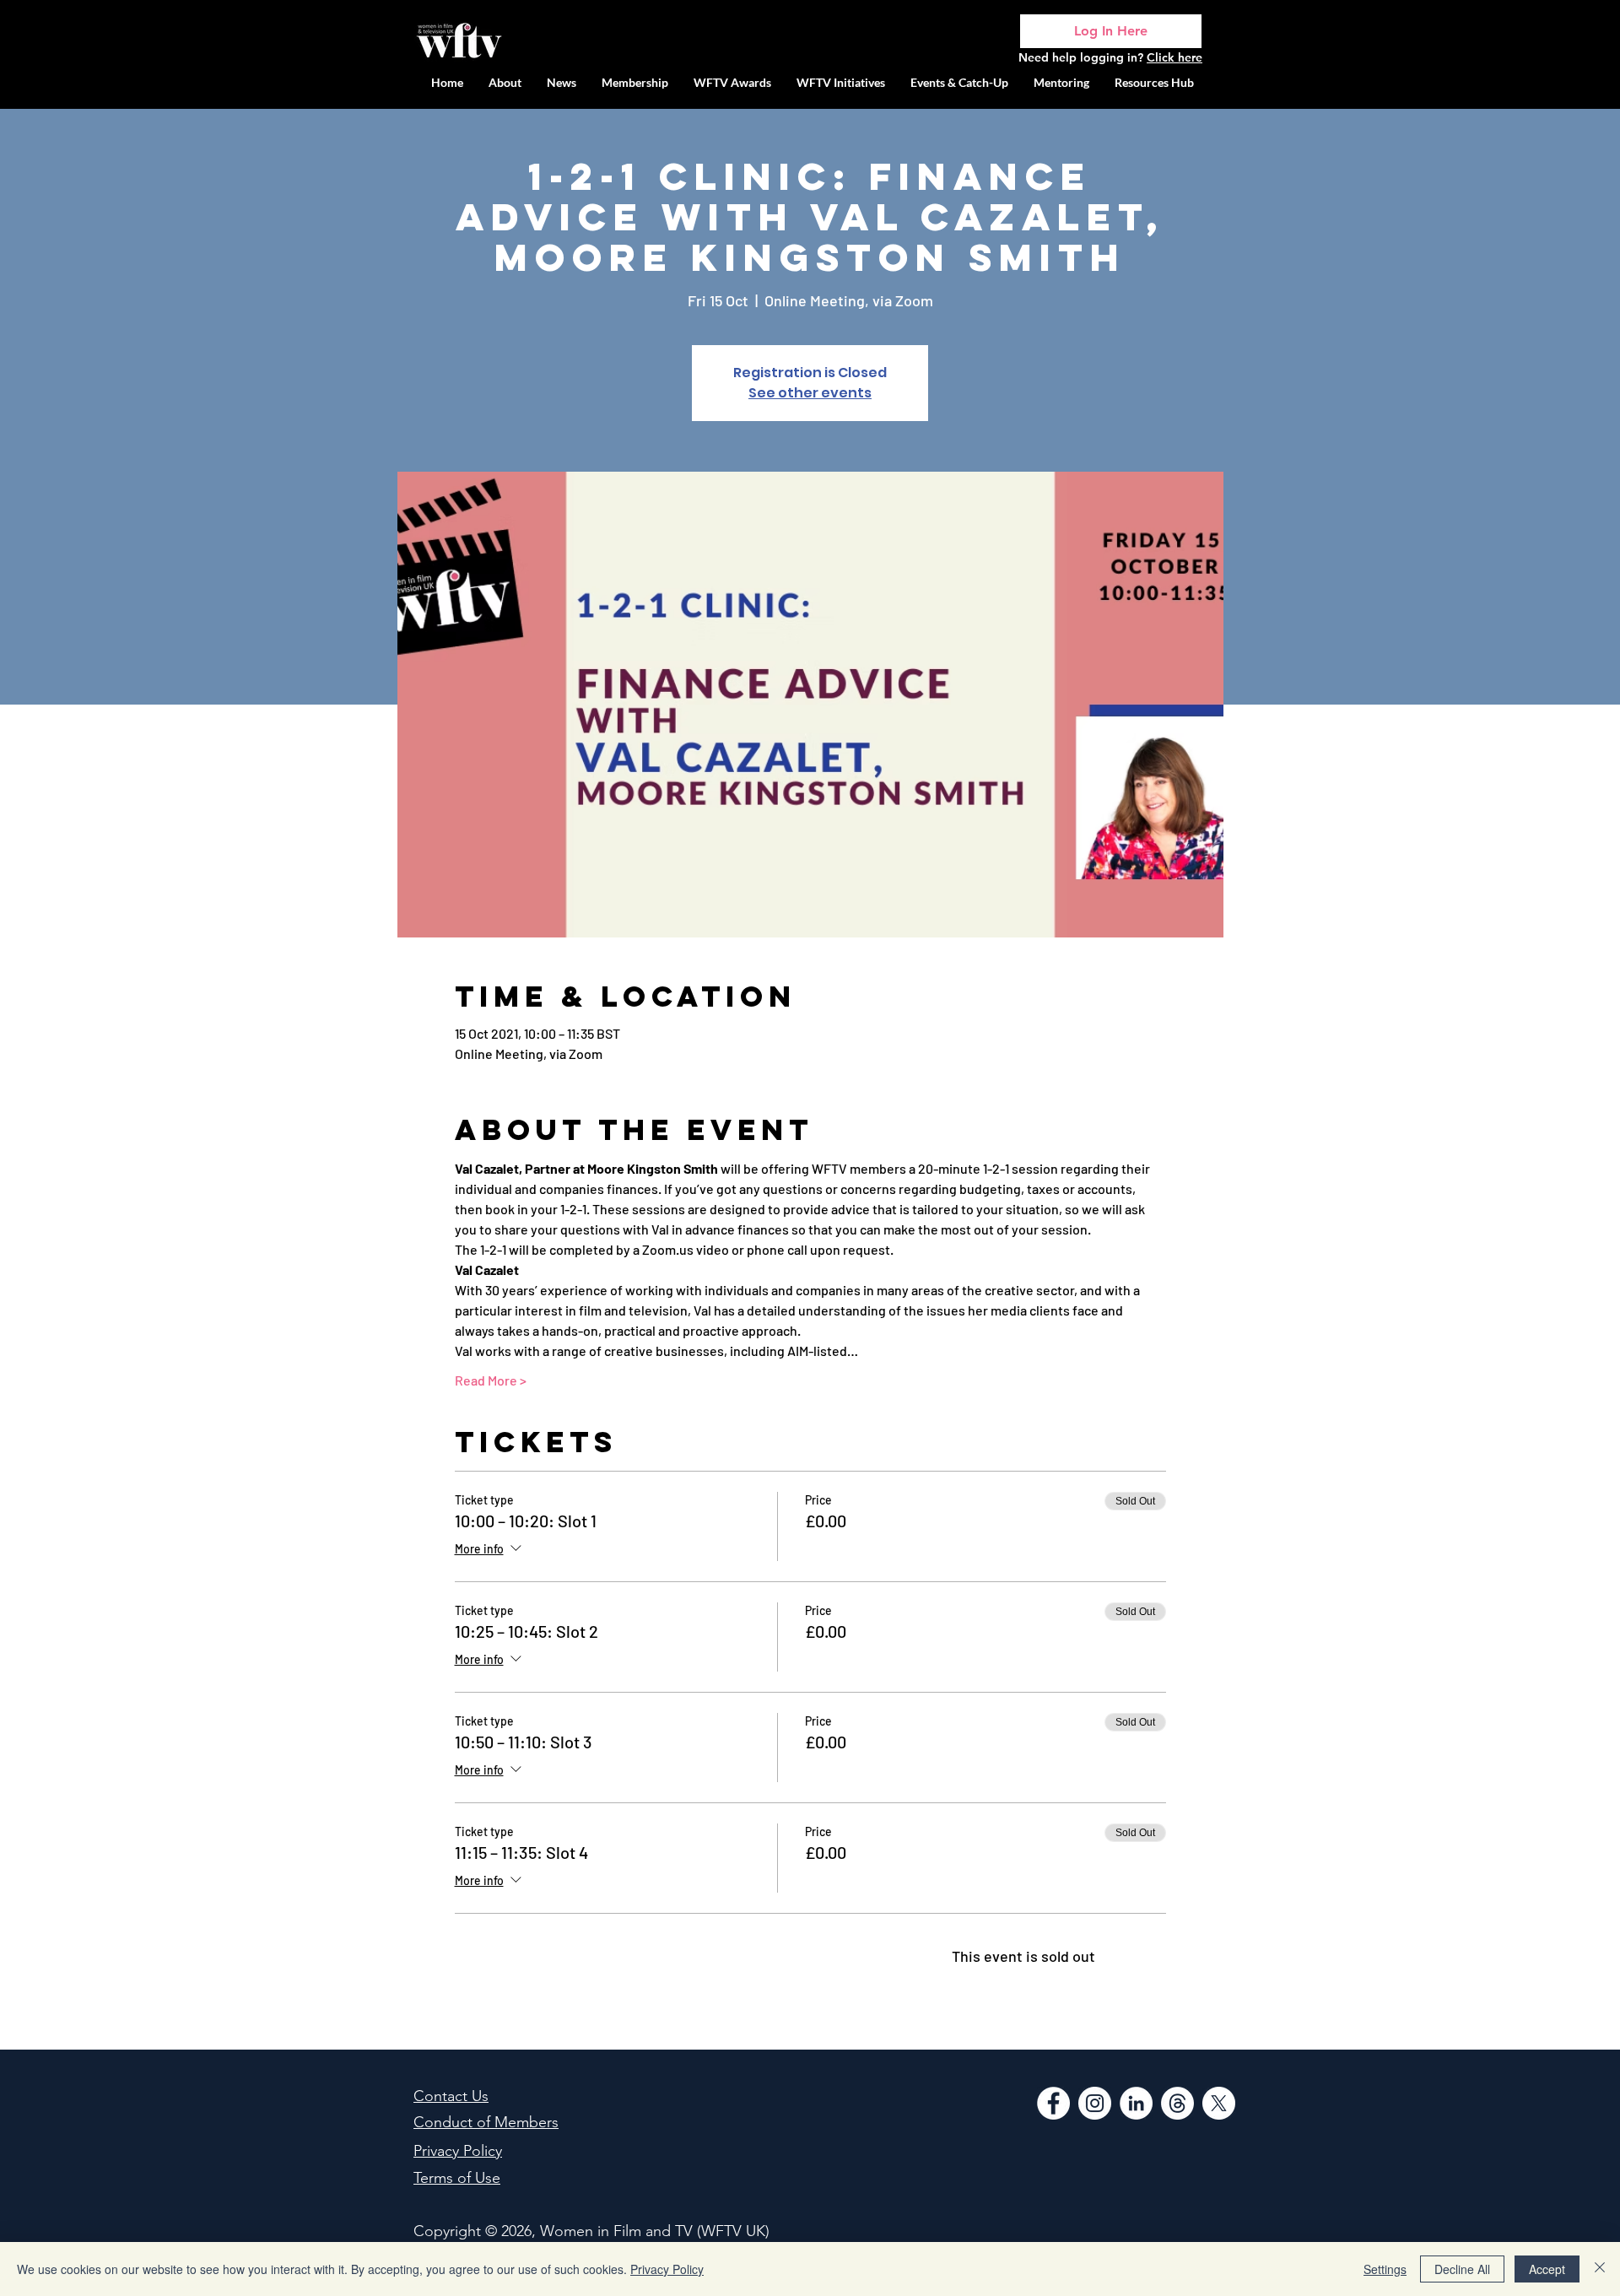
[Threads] (1177, 2103)
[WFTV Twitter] (1219, 2103)
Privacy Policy (667, 2269)
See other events (810, 393)
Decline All (1462, 2269)
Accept (1547, 2269)
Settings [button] (1385, 2269)
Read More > (491, 1380)
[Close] (1600, 2269)
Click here (1174, 57)
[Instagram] (1095, 2103)
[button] (841, 82)
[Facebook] (1053, 2103)
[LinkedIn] (1136, 2103)
